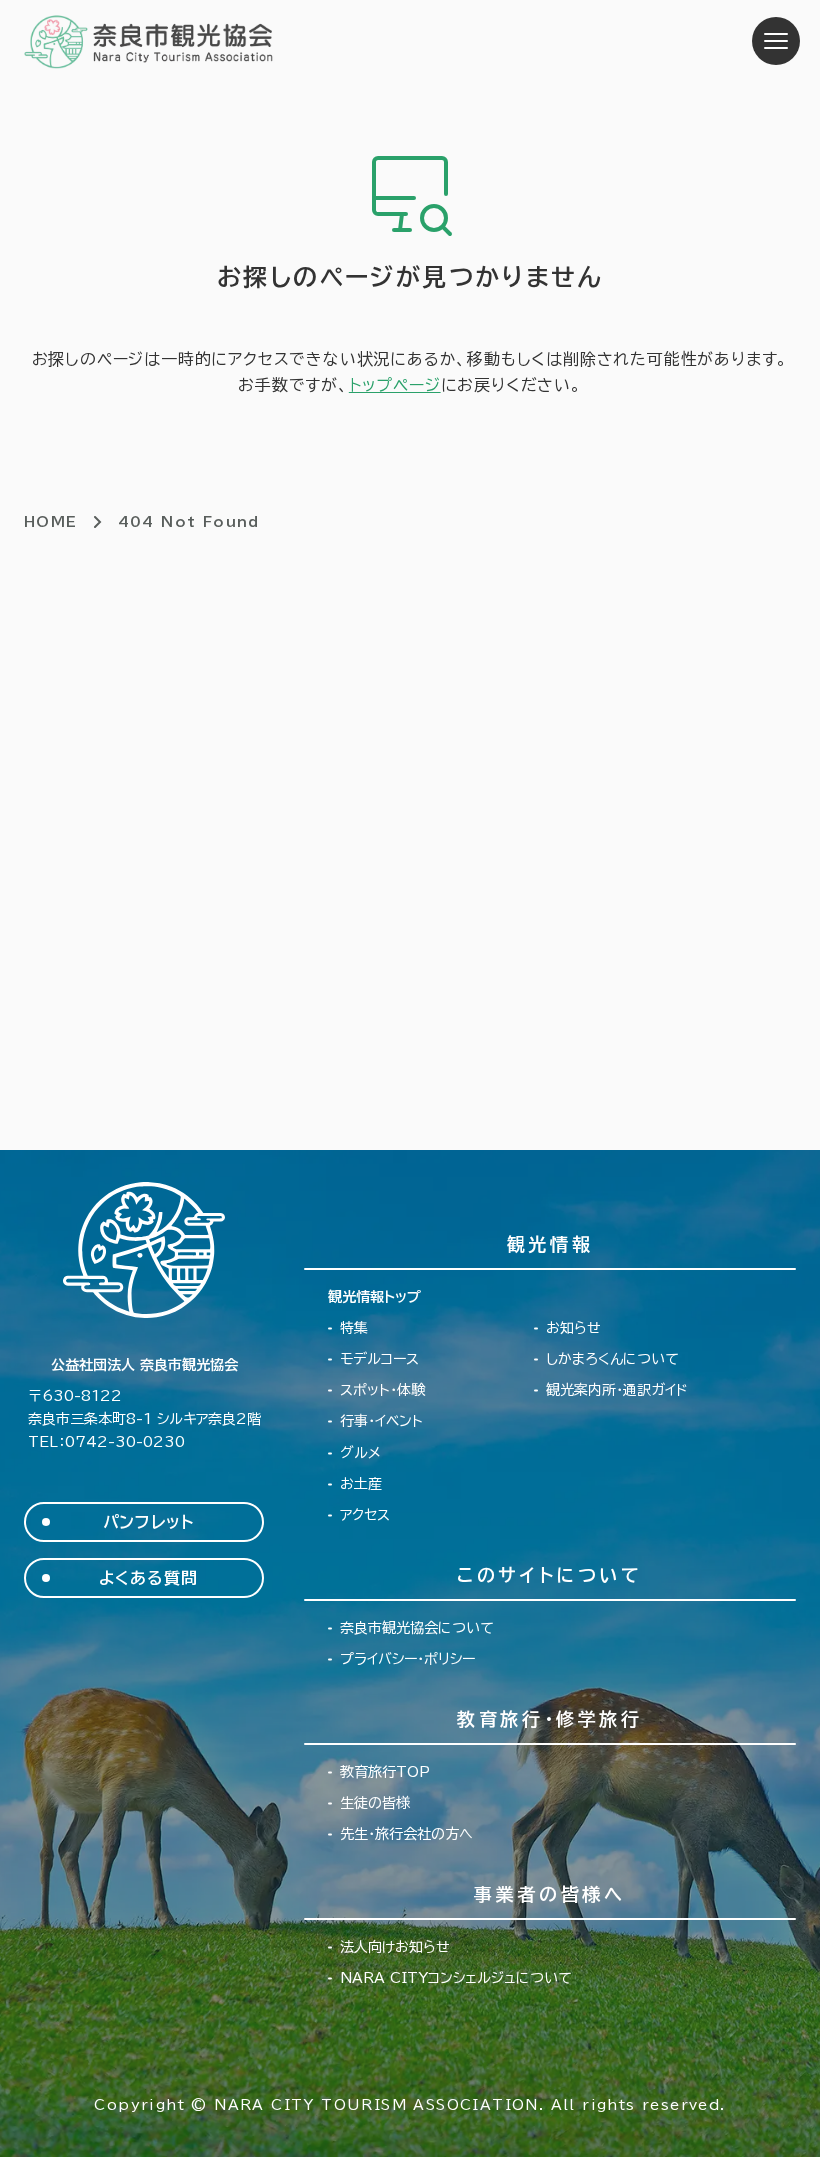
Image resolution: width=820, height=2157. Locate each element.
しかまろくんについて (612, 1359)
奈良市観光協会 (149, 41)
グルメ (360, 1453)
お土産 (361, 1484)
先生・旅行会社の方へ (406, 1834)
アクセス (365, 1515)
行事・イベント (381, 1421)
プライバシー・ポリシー (407, 1659)
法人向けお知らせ (395, 1947)
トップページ (395, 385)
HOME (51, 522)
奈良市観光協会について (417, 1628)
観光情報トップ (374, 1297)
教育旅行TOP (385, 1772)
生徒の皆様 (375, 1803)
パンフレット (148, 1522)
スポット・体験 (382, 1390)
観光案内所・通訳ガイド (617, 1390)
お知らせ (573, 1328)
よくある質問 (148, 1578)
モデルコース (379, 1359)
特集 (354, 1328)
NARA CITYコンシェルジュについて (456, 1978)
